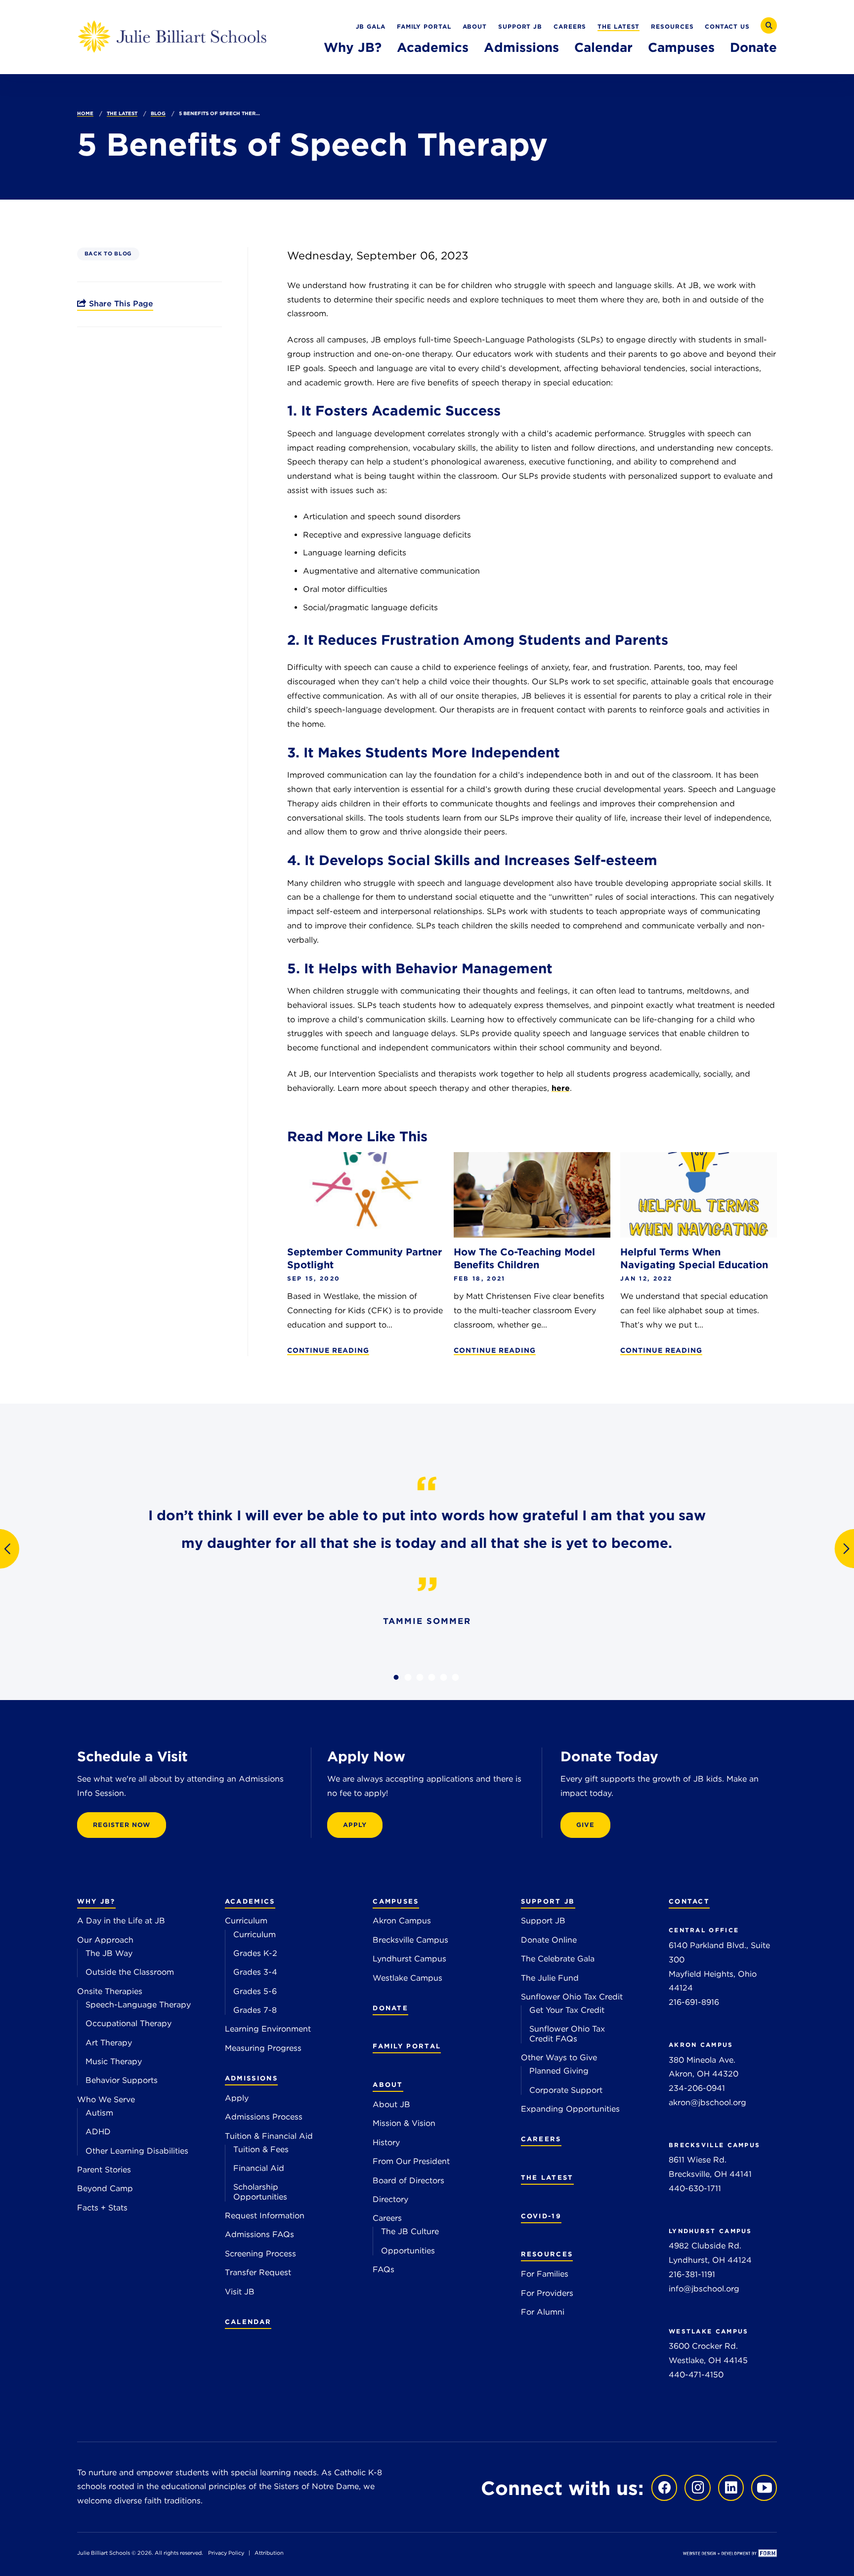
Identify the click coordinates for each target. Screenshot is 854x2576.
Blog (158, 113)
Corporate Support (566, 2090)
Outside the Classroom (130, 1972)
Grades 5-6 (255, 1991)
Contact (689, 1901)
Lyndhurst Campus (409, 1959)
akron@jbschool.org (707, 2102)
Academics (433, 47)
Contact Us (727, 26)
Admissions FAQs (259, 2234)
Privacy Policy (226, 2553)
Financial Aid (259, 2168)
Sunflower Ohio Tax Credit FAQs (567, 2034)
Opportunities (408, 2251)
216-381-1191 (692, 2274)
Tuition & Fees (261, 2149)
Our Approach (105, 1940)
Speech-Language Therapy (138, 2005)
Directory (390, 2199)
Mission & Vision (404, 2123)
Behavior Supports (122, 2080)
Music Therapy (114, 2061)
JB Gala (371, 26)
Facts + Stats (102, 2208)
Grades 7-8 (255, 2010)
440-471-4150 (696, 2375)
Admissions (521, 47)
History (386, 2142)
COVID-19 (541, 2216)
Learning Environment (268, 2029)
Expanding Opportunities (570, 2109)
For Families (545, 2274)
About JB (391, 2104)
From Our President (411, 2161)
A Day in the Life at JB (121, 1921)
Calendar (603, 47)
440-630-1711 (695, 2188)
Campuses (681, 47)
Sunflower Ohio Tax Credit (572, 1997)
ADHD (98, 2132)
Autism (99, 2113)
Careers (570, 26)
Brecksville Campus (410, 1940)
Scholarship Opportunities (260, 2192)
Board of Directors (408, 2181)
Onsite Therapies (110, 1991)
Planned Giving (559, 2071)
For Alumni (543, 2312)
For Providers (547, 2293)
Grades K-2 (255, 1953)
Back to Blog (108, 254)
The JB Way (109, 1953)
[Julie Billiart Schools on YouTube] (762, 2487)
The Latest (619, 26)
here (561, 1088)
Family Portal (424, 26)
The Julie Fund (550, 1978)
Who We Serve (106, 2099)
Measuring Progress (263, 2048)
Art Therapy (109, 2043)
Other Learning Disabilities (137, 2151)
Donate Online (549, 1940)
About (475, 26)
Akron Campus (402, 1921)
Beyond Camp (105, 2188)
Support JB (520, 26)
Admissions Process (264, 2117)
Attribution (269, 2553)
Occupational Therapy (128, 2023)
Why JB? (353, 47)
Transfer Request (258, 2272)
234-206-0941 (697, 2088)
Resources (672, 26)
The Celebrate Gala (558, 1959)
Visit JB (240, 2292)
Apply (237, 2098)
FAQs (384, 2269)
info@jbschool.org (704, 2289)
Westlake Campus (407, 1978)
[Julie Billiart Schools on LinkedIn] (728, 2487)
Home (85, 113)
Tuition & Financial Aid (269, 2136)
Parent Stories (104, 2170)
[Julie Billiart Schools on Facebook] (662, 2487)
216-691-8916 (694, 2002)
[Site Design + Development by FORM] (730, 2554)
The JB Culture (410, 2231)
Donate (753, 47)
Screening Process (260, 2254)
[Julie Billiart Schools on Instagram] (695, 2487)
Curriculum (246, 1921)
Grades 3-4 (255, 1972)
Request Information (265, 2216)
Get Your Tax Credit (567, 2010)
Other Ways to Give (559, 2057)
